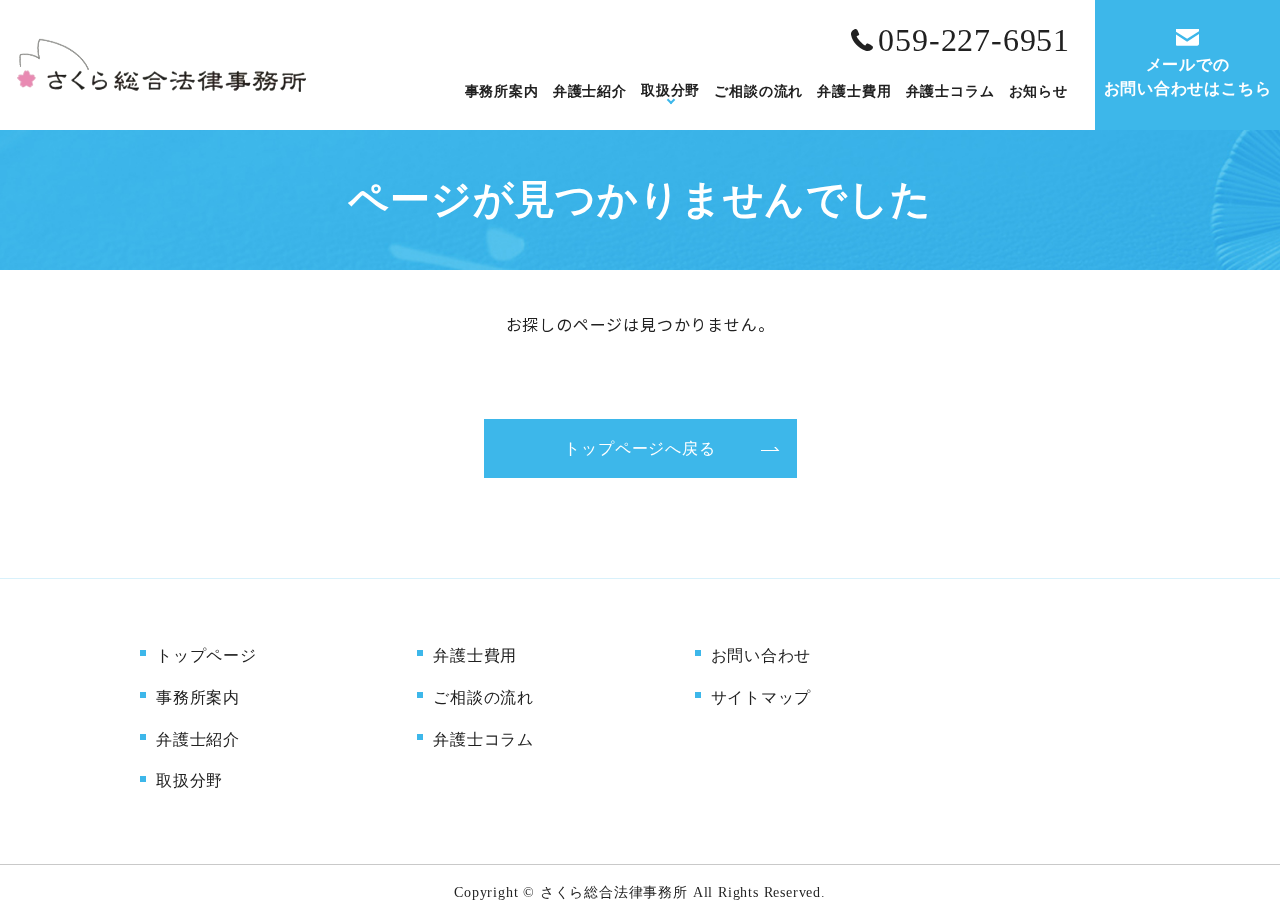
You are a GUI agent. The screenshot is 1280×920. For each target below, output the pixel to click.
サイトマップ (761, 697)
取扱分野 (670, 90)
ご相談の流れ (758, 91)
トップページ (206, 655)
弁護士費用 (854, 91)
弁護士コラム (950, 91)
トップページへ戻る (639, 448)
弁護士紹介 (590, 91)
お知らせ (1038, 91)
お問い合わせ (761, 655)
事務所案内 (502, 91)
